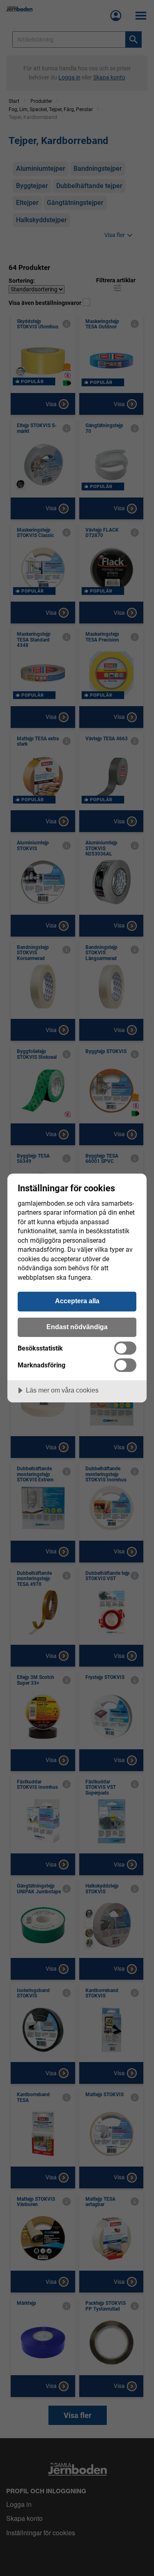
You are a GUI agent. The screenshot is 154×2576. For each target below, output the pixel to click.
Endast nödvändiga (77, 1327)
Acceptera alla (77, 1301)
